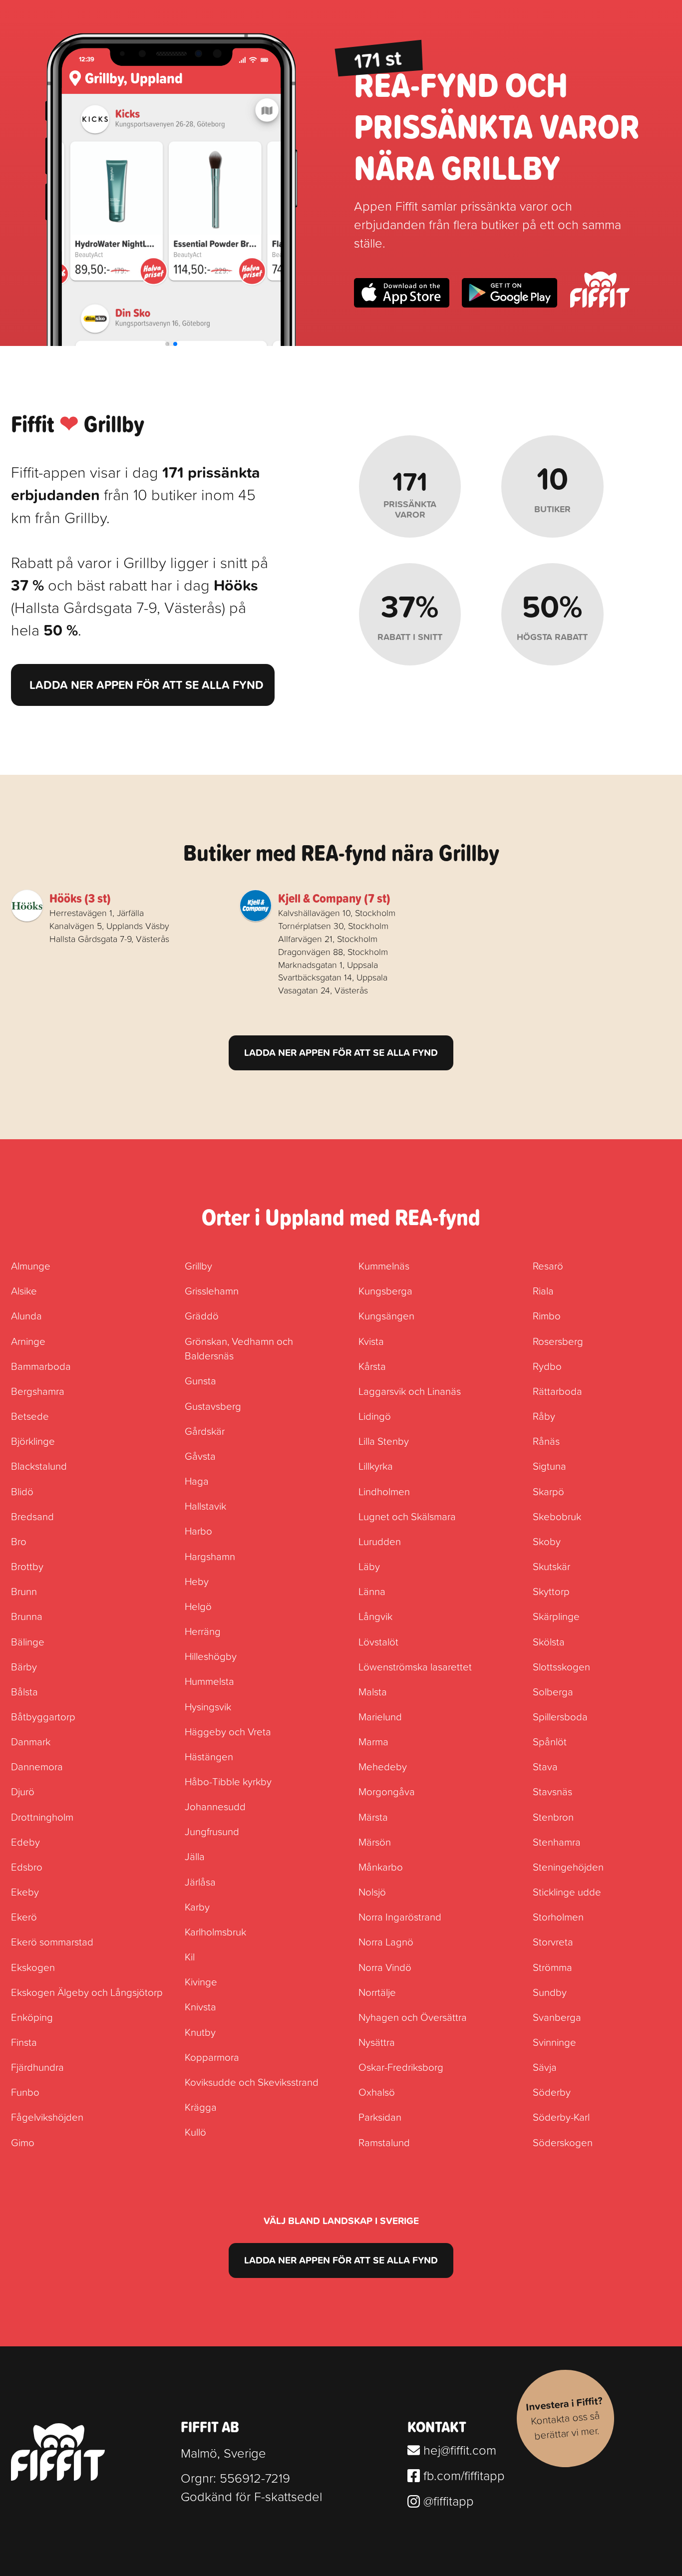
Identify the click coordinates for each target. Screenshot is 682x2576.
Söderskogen (563, 2142)
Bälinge (28, 1641)
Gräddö (202, 1315)
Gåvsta (200, 1456)
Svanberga (557, 2017)
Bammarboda (41, 1366)
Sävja (545, 2067)
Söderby (552, 2092)
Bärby (24, 1666)
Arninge (28, 1341)
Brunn (24, 1591)
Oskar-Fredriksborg (401, 2067)
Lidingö (375, 1416)
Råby (544, 1416)
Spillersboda (560, 1716)
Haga (197, 1481)
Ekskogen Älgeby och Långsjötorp (87, 1992)
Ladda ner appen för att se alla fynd (147, 685)
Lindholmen (384, 1491)
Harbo (198, 1531)
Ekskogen (33, 1967)
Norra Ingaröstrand (400, 1917)
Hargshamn (210, 1556)
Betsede (30, 1416)
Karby (197, 1907)
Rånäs (546, 1441)
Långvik (375, 1616)
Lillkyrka (376, 1466)
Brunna (27, 1616)
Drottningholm (42, 1817)
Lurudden (380, 1541)
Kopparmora (212, 2057)
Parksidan (380, 2117)
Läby (369, 1566)
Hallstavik (205, 1506)
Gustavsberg (213, 1406)
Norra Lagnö (386, 1941)
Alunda (26, 1315)
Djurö (23, 1791)
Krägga (201, 2107)
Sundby (550, 1992)
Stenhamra (557, 1842)
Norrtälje (377, 1992)
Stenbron (553, 1817)
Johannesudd (215, 1806)
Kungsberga (385, 1290)
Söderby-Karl (561, 2117)
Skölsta (549, 1641)
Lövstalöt (378, 1641)
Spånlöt (550, 1741)
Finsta (24, 2042)
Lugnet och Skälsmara (407, 1516)
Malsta (373, 1691)
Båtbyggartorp (43, 1716)
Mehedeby (383, 1766)
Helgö (198, 1606)
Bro (19, 1541)
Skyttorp (551, 1591)
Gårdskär (205, 1431)
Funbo (25, 2092)
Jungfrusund (212, 1831)
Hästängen (209, 1756)
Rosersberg (558, 1341)
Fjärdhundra (37, 2067)
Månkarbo (381, 1867)
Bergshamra (38, 1391)
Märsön (375, 1842)
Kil (190, 1956)
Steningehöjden (568, 1867)
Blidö (22, 1491)
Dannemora (37, 1766)
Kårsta (372, 1366)
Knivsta (200, 2006)
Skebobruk (557, 1516)
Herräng (203, 1631)
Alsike (24, 1290)
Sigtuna (549, 1466)
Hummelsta (209, 1681)
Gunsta (200, 1380)
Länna (372, 1591)
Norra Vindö (385, 1967)
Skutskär (551, 1566)
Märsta (373, 1817)
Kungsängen (386, 1315)
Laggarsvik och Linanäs (410, 1391)
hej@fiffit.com (458, 2450)
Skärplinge (556, 1616)
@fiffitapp (447, 2501)
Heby (197, 1581)
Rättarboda (557, 1391)
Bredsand (32, 1516)
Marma (373, 1741)
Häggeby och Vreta (228, 1731)
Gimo (23, 2142)
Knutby (200, 2032)
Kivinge (201, 1981)
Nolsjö (372, 1892)
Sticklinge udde (567, 1892)
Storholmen (558, 1917)
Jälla (195, 1856)
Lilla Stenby (384, 1441)
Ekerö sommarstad (52, 1941)
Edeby (25, 1842)
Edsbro (27, 1867)
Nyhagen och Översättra (413, 2017)
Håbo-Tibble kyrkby (228, 1781)
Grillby (198, 1266)
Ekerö (24, 1917)
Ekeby (25, 1892)
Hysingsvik (208, 1706)
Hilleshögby (211, 1656)
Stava (545, 1766)
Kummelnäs (384, 1266)
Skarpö (548, 1491)
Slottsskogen (561, 1666)
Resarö (548, 1266)
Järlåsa (200, 1882)
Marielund (380, 1716)
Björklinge (33, 1441)
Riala (543, 1290)
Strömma (552, 1967)
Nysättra (377, 2042)
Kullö (195, 2132)
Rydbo (547, 1366)
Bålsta (24, 1691)
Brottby (27, 1566)
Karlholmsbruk (215, 1932)
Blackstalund (39, 1466)
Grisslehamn (212, 1290)
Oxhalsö (377, 2092)
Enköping (32, 2017)
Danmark (31, 1741)
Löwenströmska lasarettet (415, 1666)
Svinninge (554, 2042)
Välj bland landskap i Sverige (341, 2221)
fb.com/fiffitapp (462, 2475)
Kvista (371, 1341)
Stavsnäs (552, 1791)
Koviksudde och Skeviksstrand (252, 2082)
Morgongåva (387, 1791)
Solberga (553, 1691)
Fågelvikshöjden (47, 2117)
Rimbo (547, 1315)
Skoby (547, 1541)
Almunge (31, 1266)
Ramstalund (384, 2142)
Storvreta (553, 1941)
